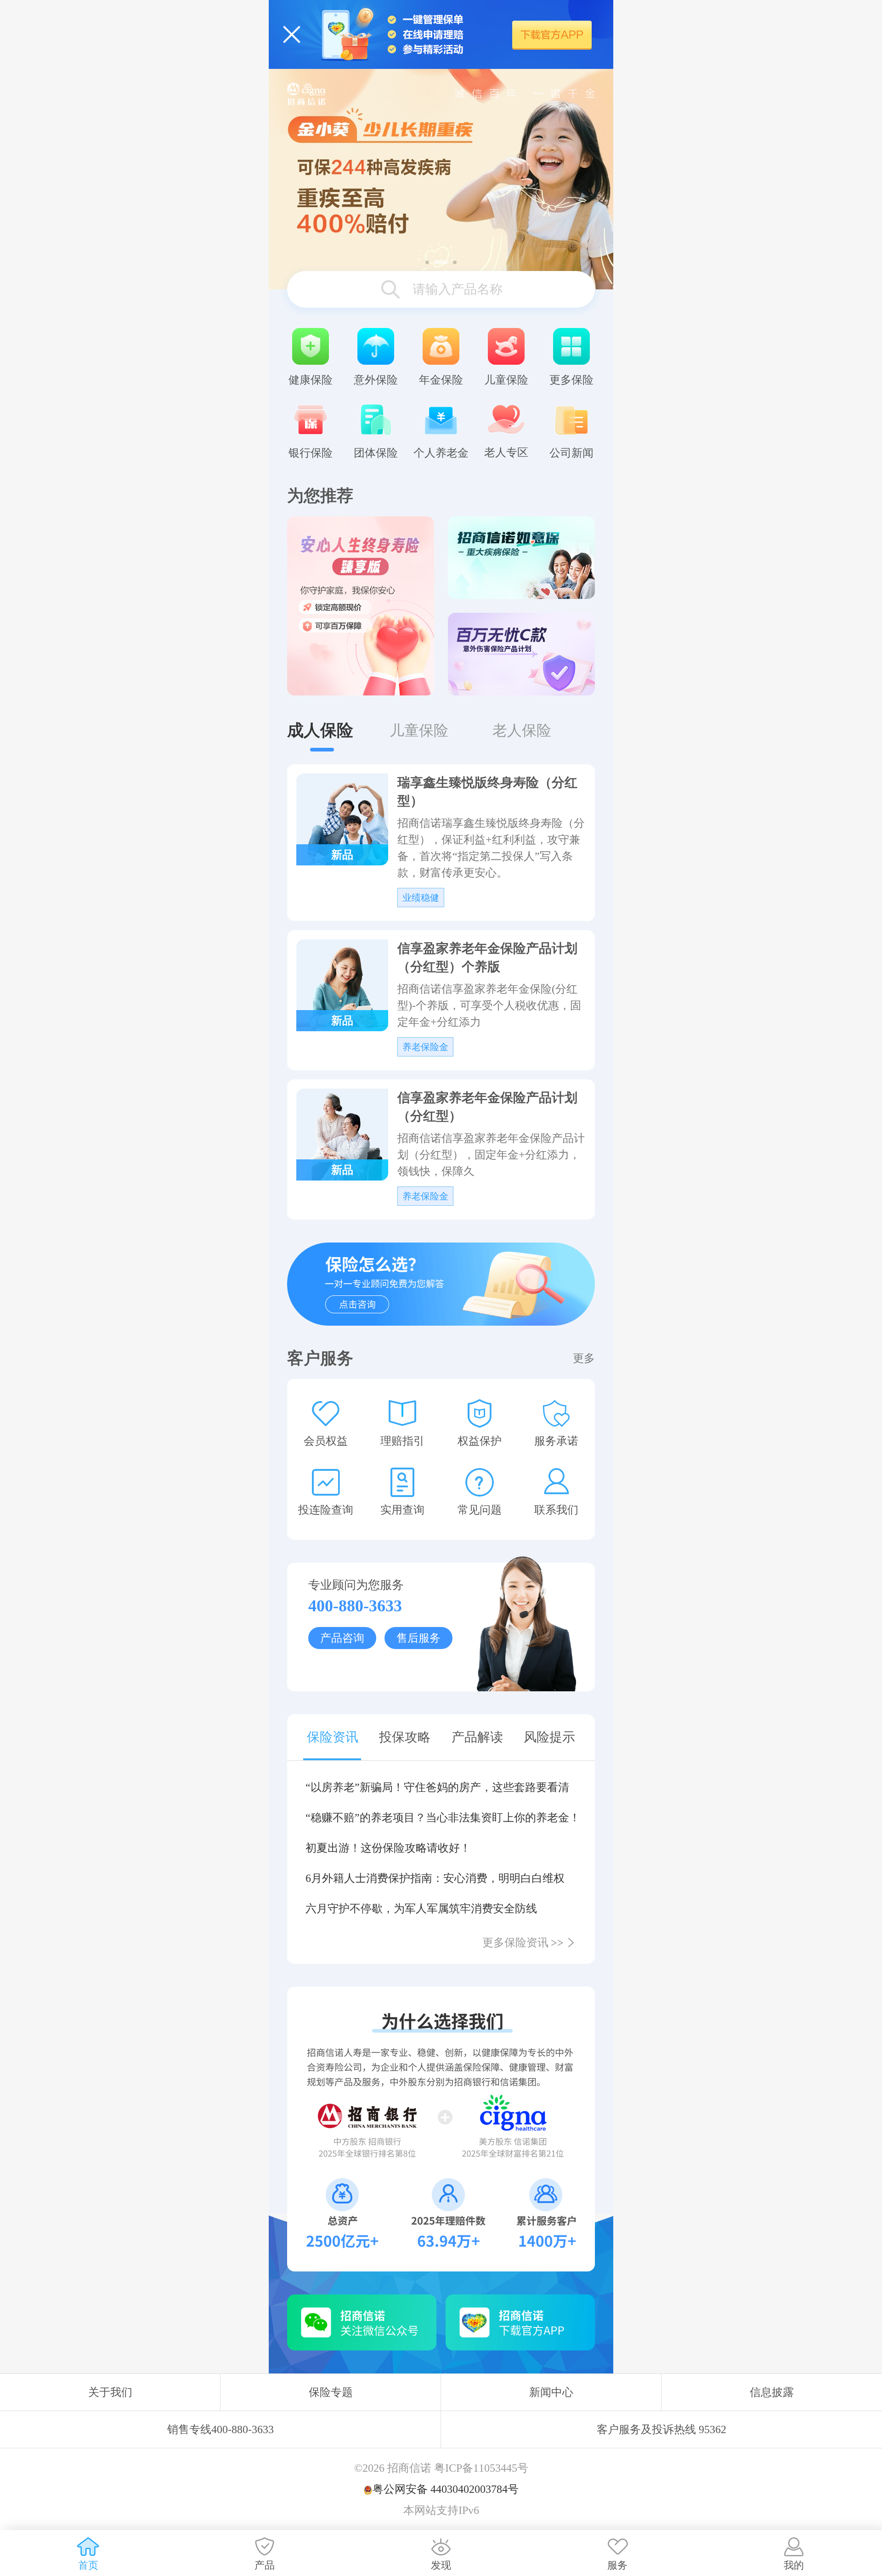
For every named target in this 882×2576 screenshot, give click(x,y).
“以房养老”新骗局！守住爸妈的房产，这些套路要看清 (437, 1787)
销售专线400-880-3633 (220, 2429)
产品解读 (477, 1737)
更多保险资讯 (523, 1943)
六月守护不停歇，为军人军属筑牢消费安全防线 (421, 1909)
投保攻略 (405, 1737)
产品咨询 (342, 1638)
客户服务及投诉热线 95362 (661, 2429)
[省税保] (441, 179)
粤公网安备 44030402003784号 (446, 2489)
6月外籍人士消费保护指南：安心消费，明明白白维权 (435, 1878)
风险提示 (549, 1737)
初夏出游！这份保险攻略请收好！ (388, 1848)
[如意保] (521, 558)
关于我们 (110, 2392)
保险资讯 (333, 1737)
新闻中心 (551, 2392)
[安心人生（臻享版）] (361, 606)
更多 (584, 1358)
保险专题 (331, 2392)
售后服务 (418, 1638)
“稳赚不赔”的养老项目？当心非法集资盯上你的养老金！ (441, 1818)
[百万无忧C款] (521, 654)
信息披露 (772, 2392)
